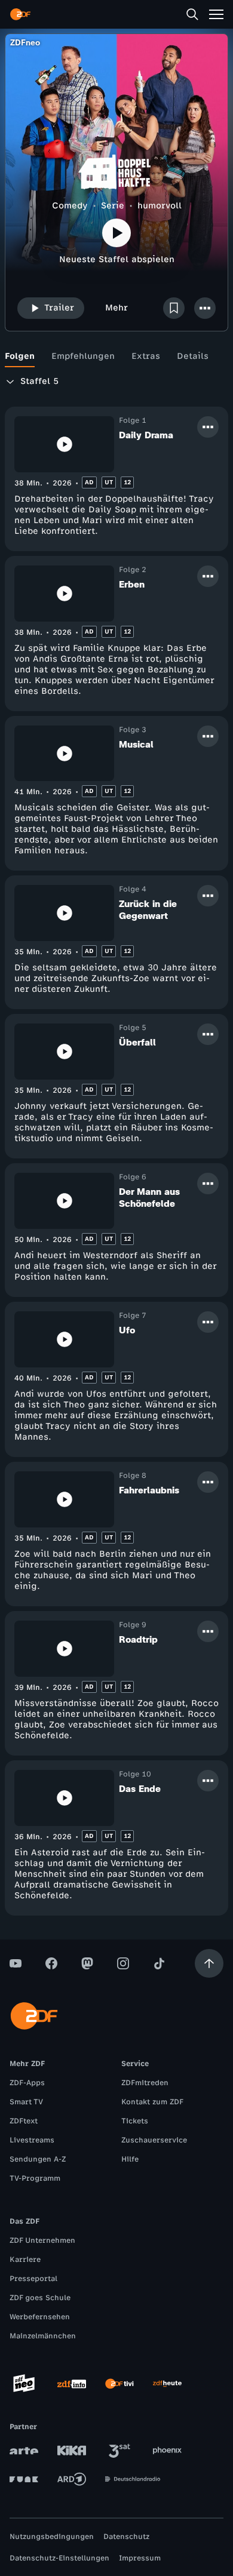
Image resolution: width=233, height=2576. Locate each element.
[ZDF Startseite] (20, 14)
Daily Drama (146, 435)
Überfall (137, 1042)
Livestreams (32, 2140)
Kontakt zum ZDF (152, 2102)
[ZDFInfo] (72, 2384)
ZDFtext (24, 2121)
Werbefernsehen (40, 2317)
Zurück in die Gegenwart (148, 910)
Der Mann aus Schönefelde (149, 1198)
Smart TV (26, 2102)
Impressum (140, 2558)
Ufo (127, 1330)
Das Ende (140, 1789)
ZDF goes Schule (40, 2298)
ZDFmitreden (145, 2083)
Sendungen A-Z (38, 2159)
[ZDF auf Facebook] (51, 1963)
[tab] (20, 356)
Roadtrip (138, 1639)
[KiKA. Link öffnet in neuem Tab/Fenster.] (72, 2451)
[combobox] (48, 382)
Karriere (25, 2260)
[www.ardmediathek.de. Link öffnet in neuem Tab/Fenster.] (72, 2479)
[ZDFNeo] (24, 2384)
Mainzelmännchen (43, 2336)
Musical (136, 744)
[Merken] (174, 308)
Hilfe (130, 2159)
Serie (113, 206)
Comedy (70, 206)
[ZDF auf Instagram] (123, 1963)
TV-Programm (35, 2178)
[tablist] (116, 356)
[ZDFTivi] (119, 2384)
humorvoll (160, 206)
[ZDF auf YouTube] (16, 1963)
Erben (132, 584)
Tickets (135, 2121)
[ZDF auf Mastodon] (87, 1963)
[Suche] (192, 14)
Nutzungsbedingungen (52, 2537)
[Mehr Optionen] (205, 308)
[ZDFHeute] (167, 2384)
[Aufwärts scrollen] (209, 1963)
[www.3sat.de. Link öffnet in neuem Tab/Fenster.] (119, 2451)
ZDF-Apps (27, 2083)
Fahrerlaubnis (149, 1490)
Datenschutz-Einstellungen (59, 2558)
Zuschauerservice (154, 2140)
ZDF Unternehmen (42, 2240)
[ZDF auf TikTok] (159, 1963)
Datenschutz (126, 2537)
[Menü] (216, 14)
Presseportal (33, 2279)
